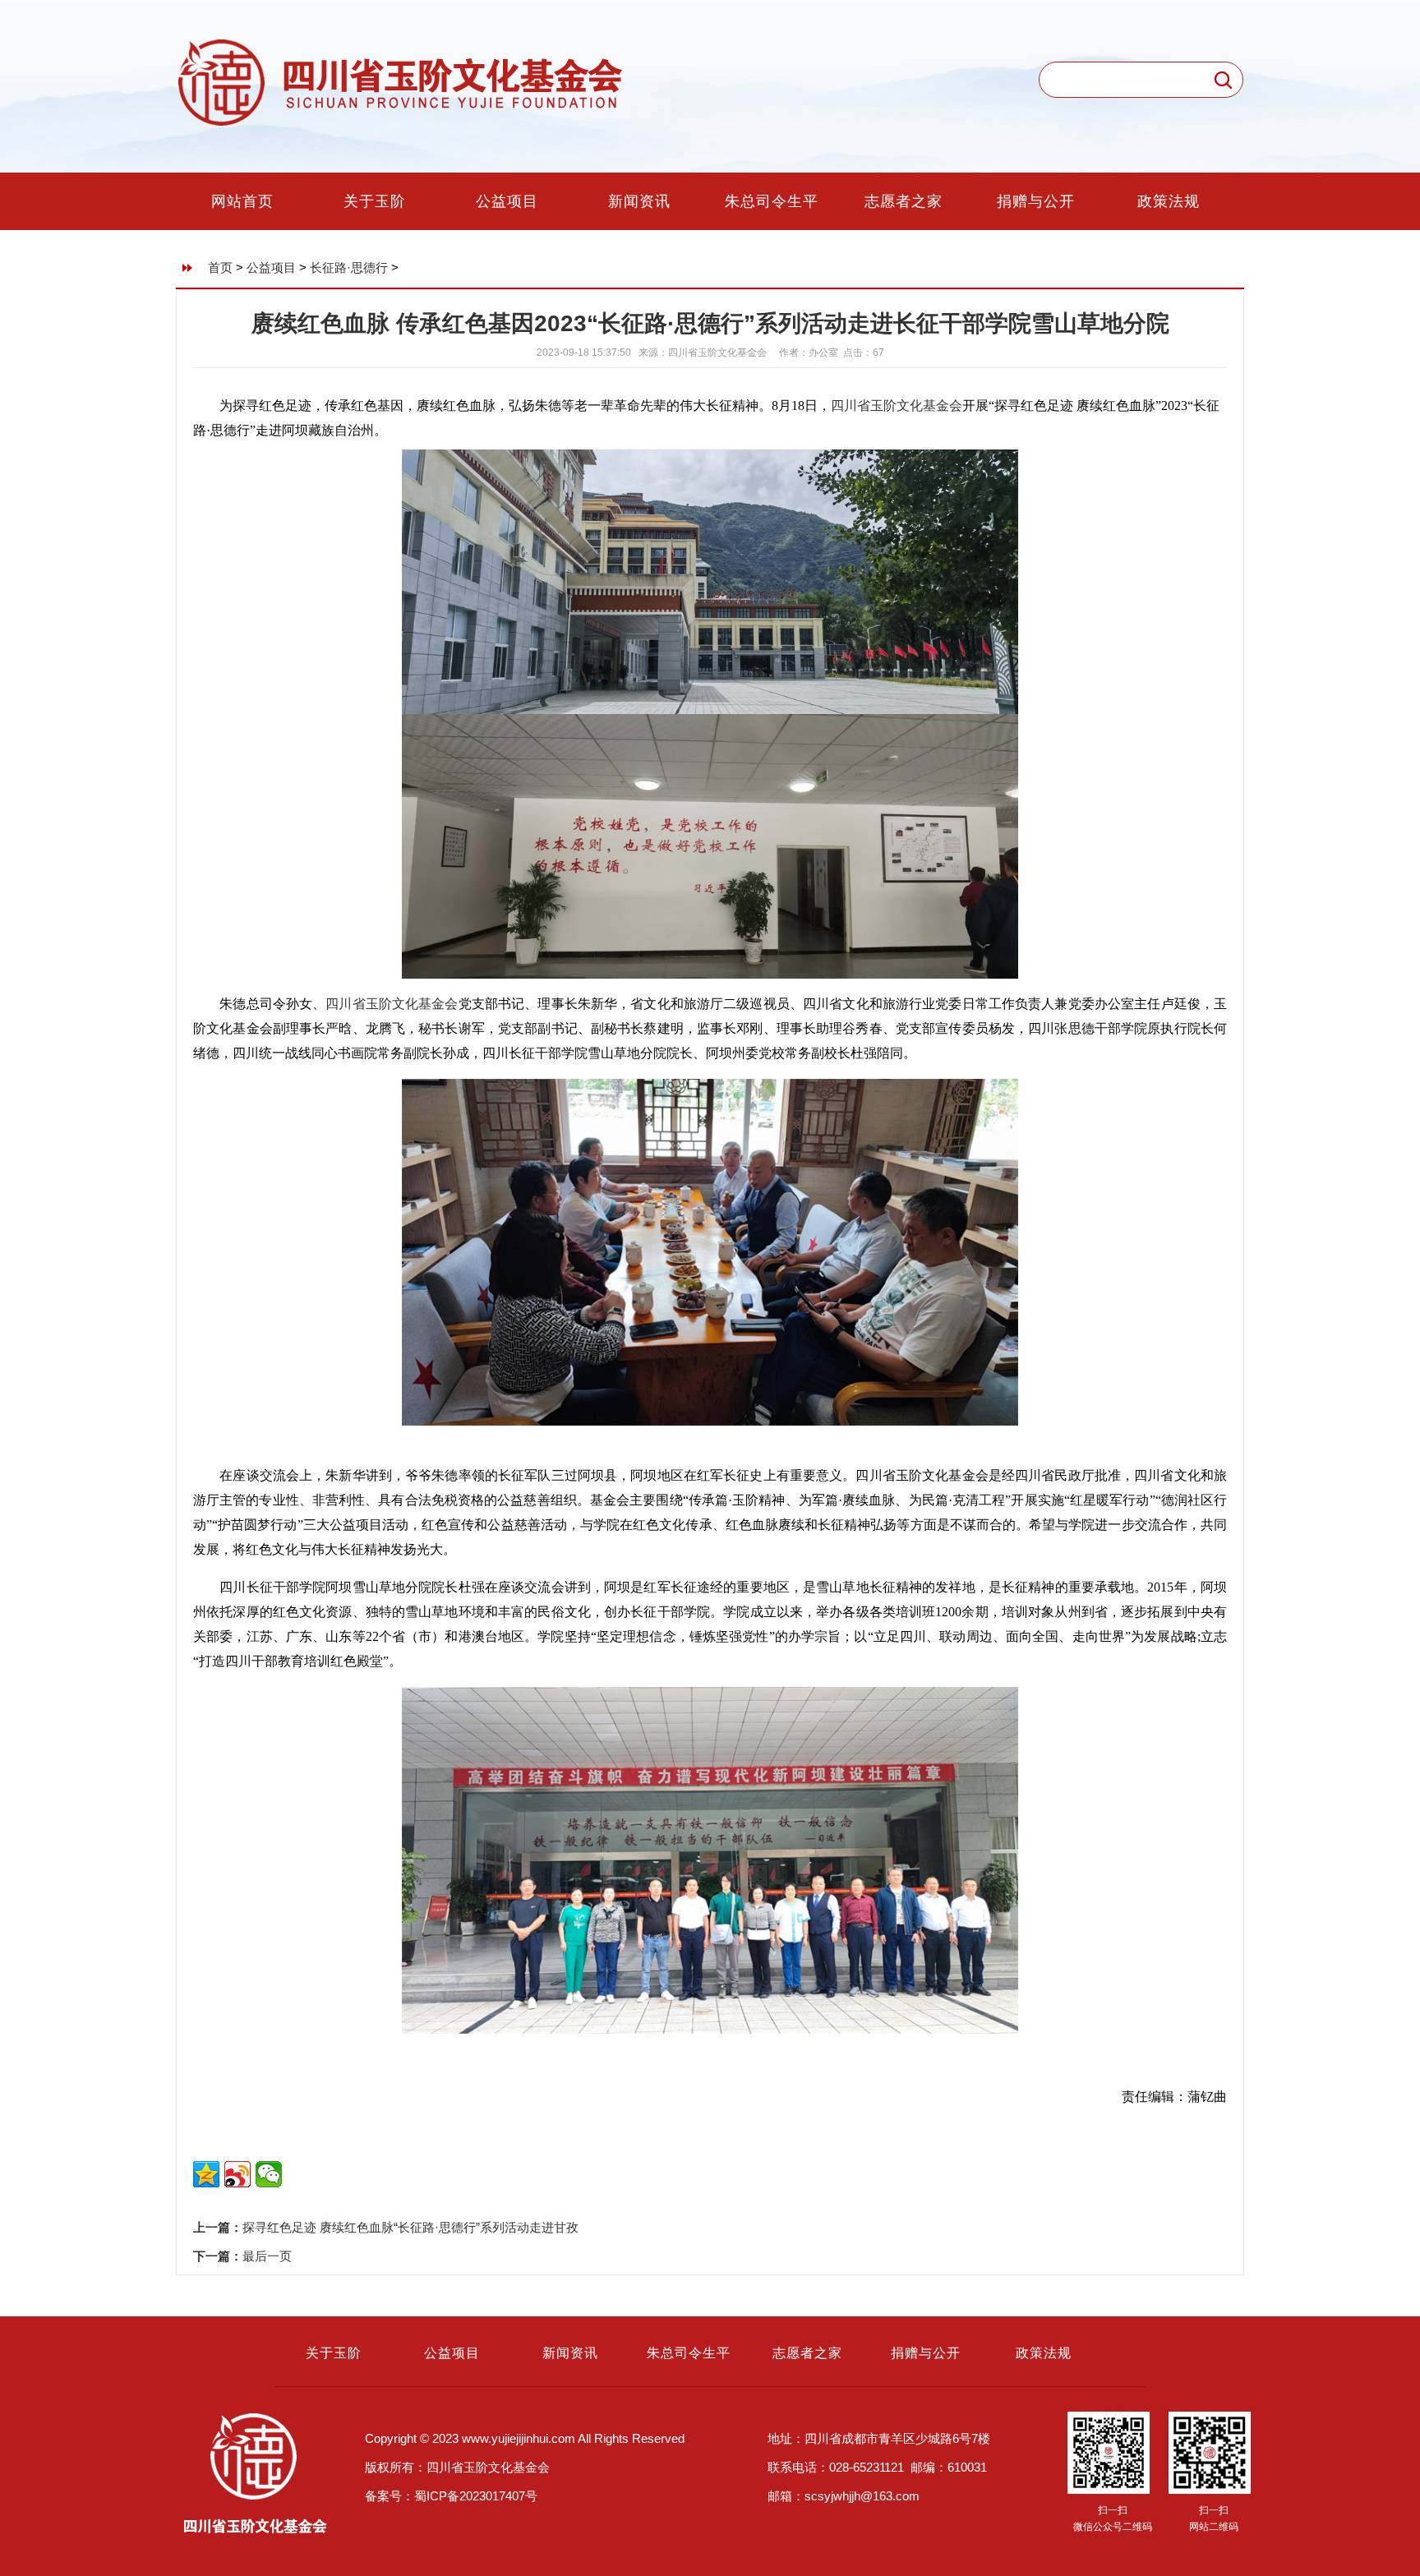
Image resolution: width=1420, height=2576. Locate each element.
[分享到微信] (269, 2174)
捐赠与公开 (1036, 201)
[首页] (402, 124)
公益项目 (507, 201)
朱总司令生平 (772, 201)
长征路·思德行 (349, 267)
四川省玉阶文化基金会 (897, 406)
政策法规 (1169, 201)
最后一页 (267, 2256)
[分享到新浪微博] (237, 2174)
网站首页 (242, 201)
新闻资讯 (639, 201)
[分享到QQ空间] (206, 2174)
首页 (220, 267)
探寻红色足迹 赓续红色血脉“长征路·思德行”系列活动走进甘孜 (410, 2227)
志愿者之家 (904, 201)
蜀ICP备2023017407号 (476, 2496)
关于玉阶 (375, 201)
